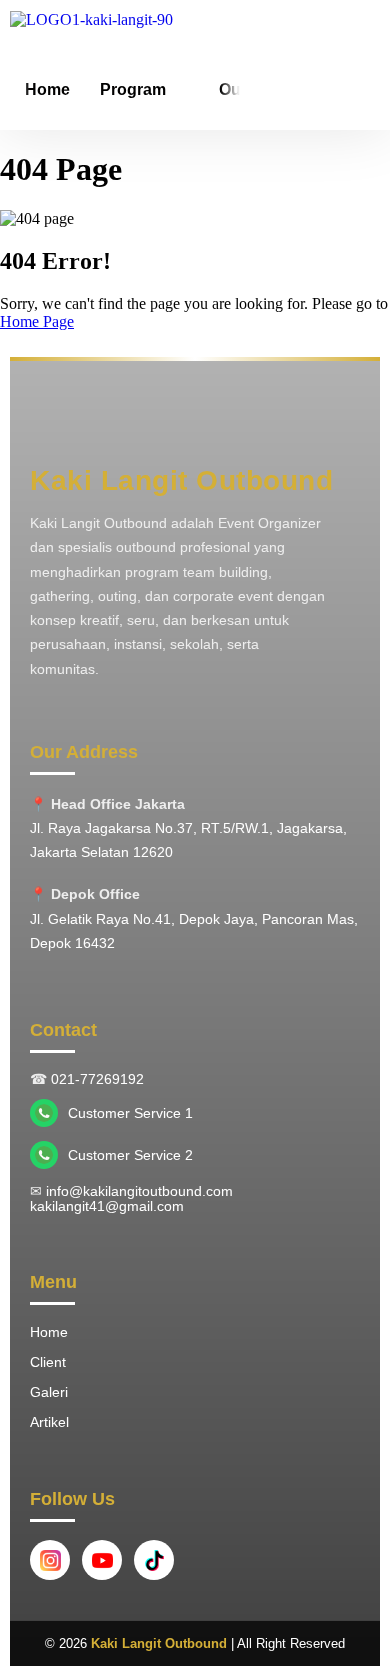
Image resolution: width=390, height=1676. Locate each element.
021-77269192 (97, 1079)
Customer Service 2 (130, 1155)
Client (48, 1362)
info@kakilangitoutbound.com (139, 1191)
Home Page (37, 321)
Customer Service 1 (130, 1113)
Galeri (49, 1392)
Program (133, 89)
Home (47, 89)
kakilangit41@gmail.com (107, 1206)
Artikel (49, 1422)
